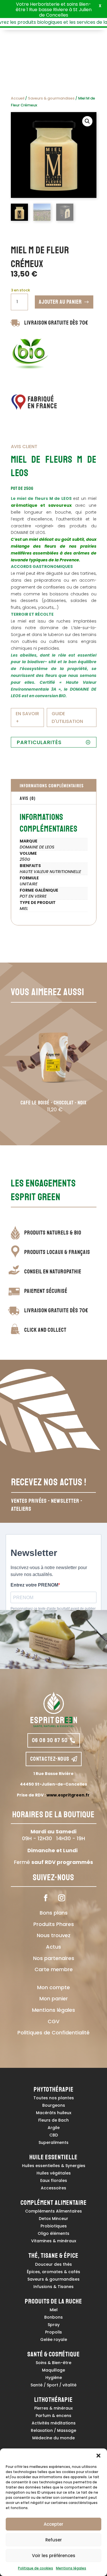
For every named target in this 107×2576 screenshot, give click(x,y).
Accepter (53, 2524)
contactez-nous (50, 1759)
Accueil (18, 98)
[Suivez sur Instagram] (62, 1898)
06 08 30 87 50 (50, 1740)
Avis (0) (28, 798)
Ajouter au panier (60, 302)
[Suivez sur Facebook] (46, 1898)
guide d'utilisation (67, 717)
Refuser (54, 2540)
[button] (98, 2456)
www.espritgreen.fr (68, 1795)
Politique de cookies (36, 2568)
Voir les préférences (54, 2556)
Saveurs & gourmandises (51, 98)
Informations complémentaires (52, 785)
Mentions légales (71, 2568)
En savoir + (27, 717)
